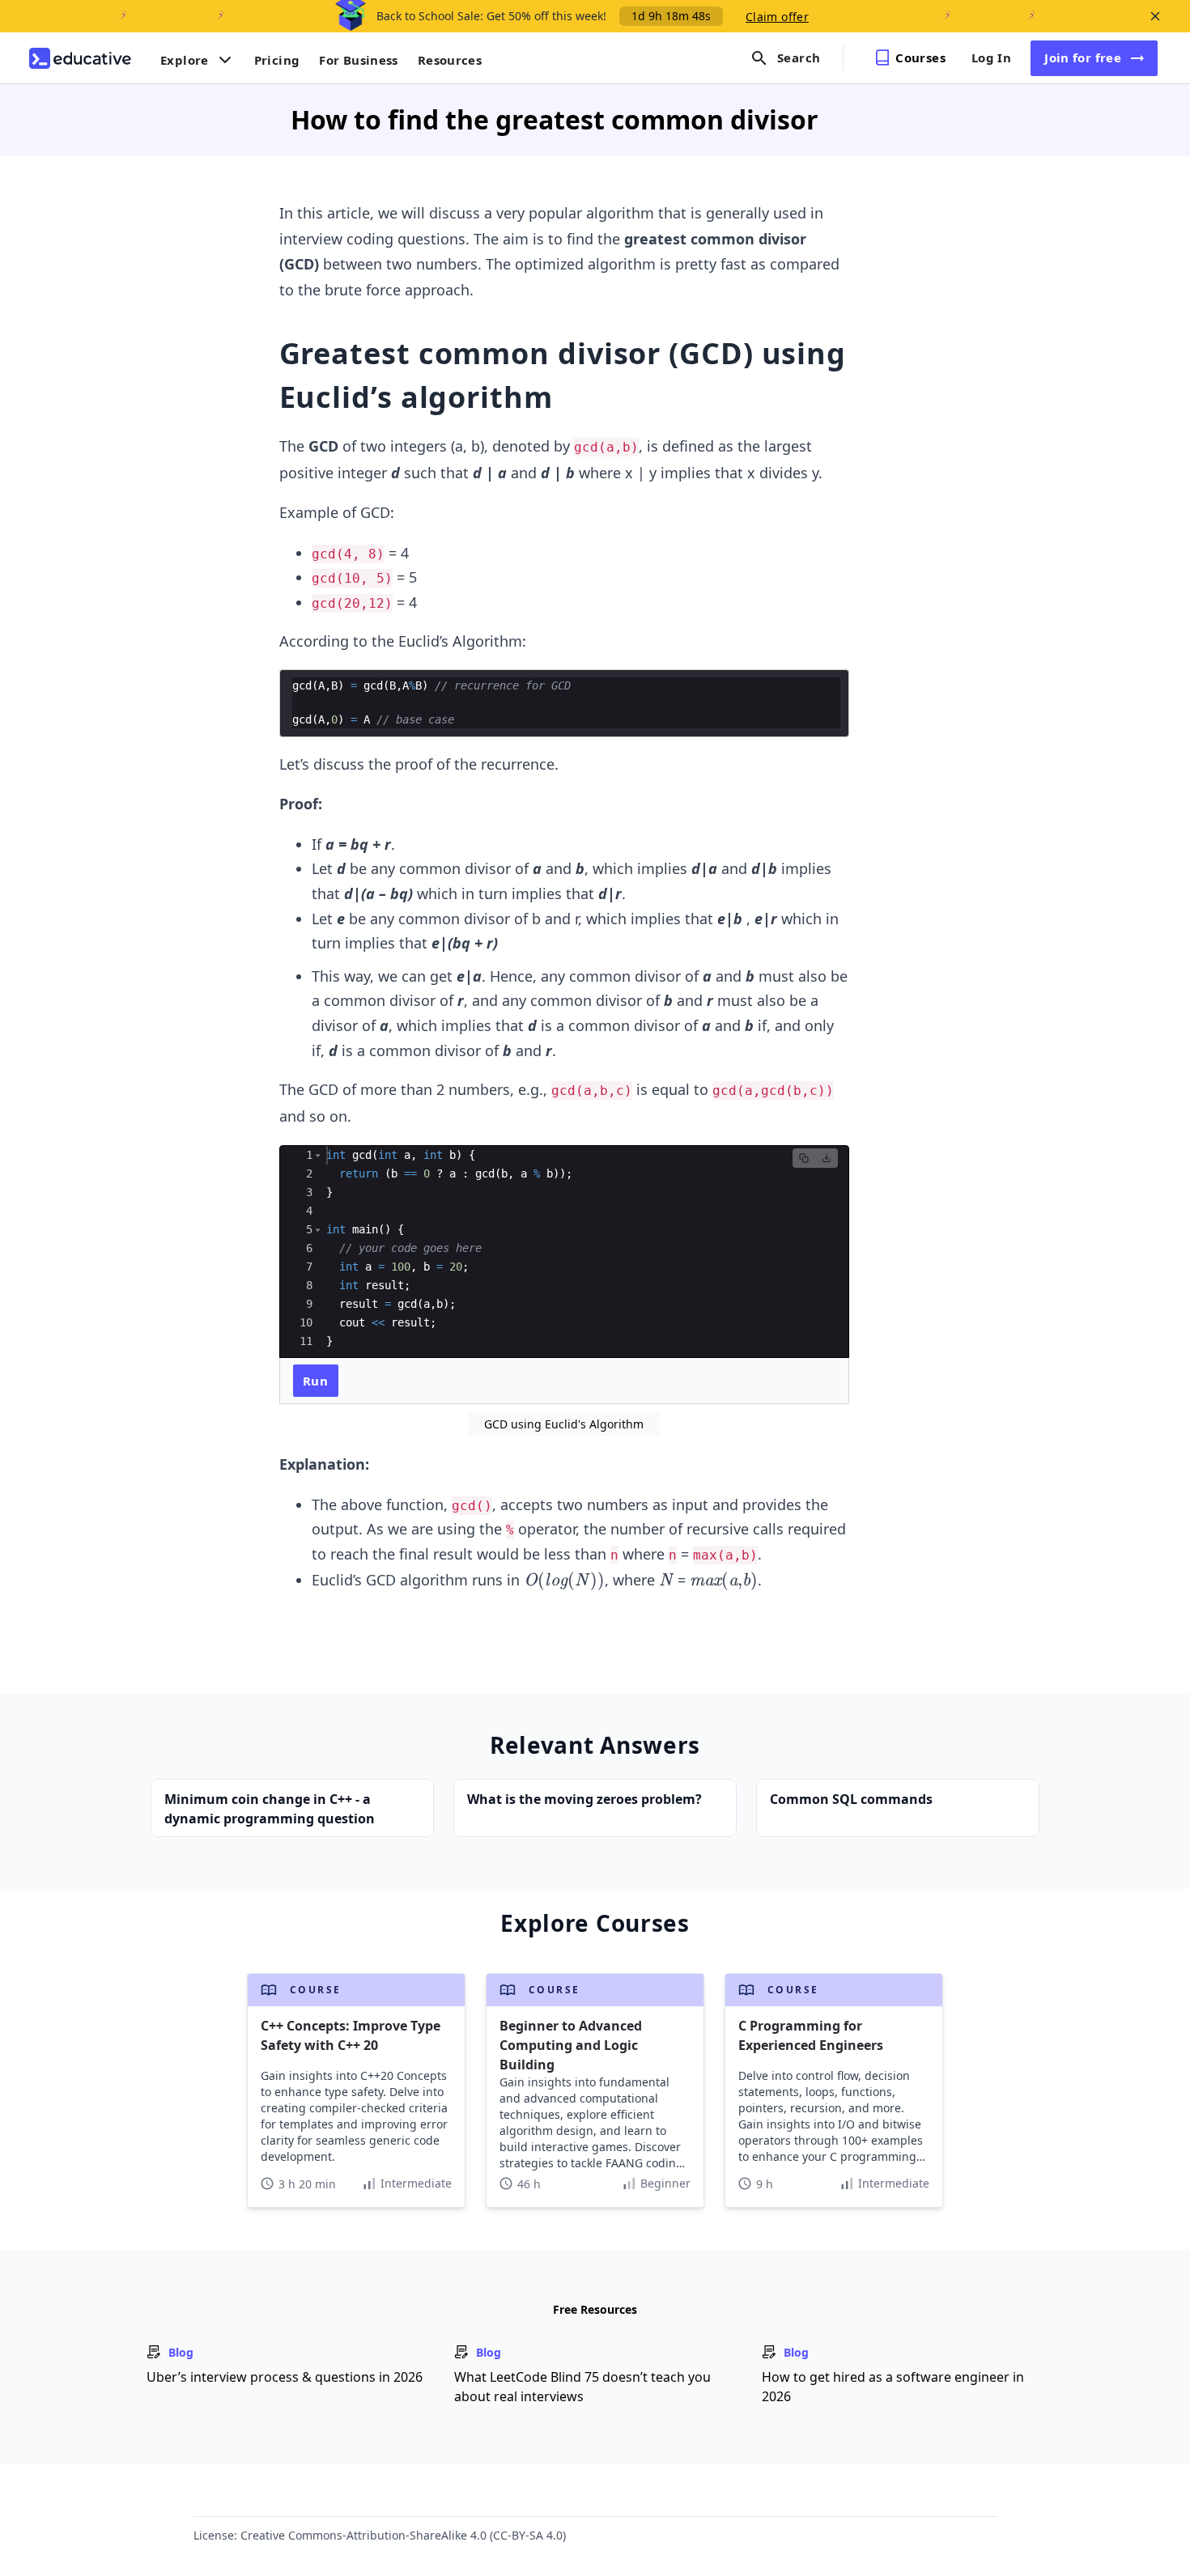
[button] (318, 1155)
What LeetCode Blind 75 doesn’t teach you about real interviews (582, 2387)
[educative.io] (80, 58)
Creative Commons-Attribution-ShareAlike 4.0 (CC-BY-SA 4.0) (403, 2535)
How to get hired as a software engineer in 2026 (893, 2387)
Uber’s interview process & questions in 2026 (285, 2377)
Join (1083, 57)
